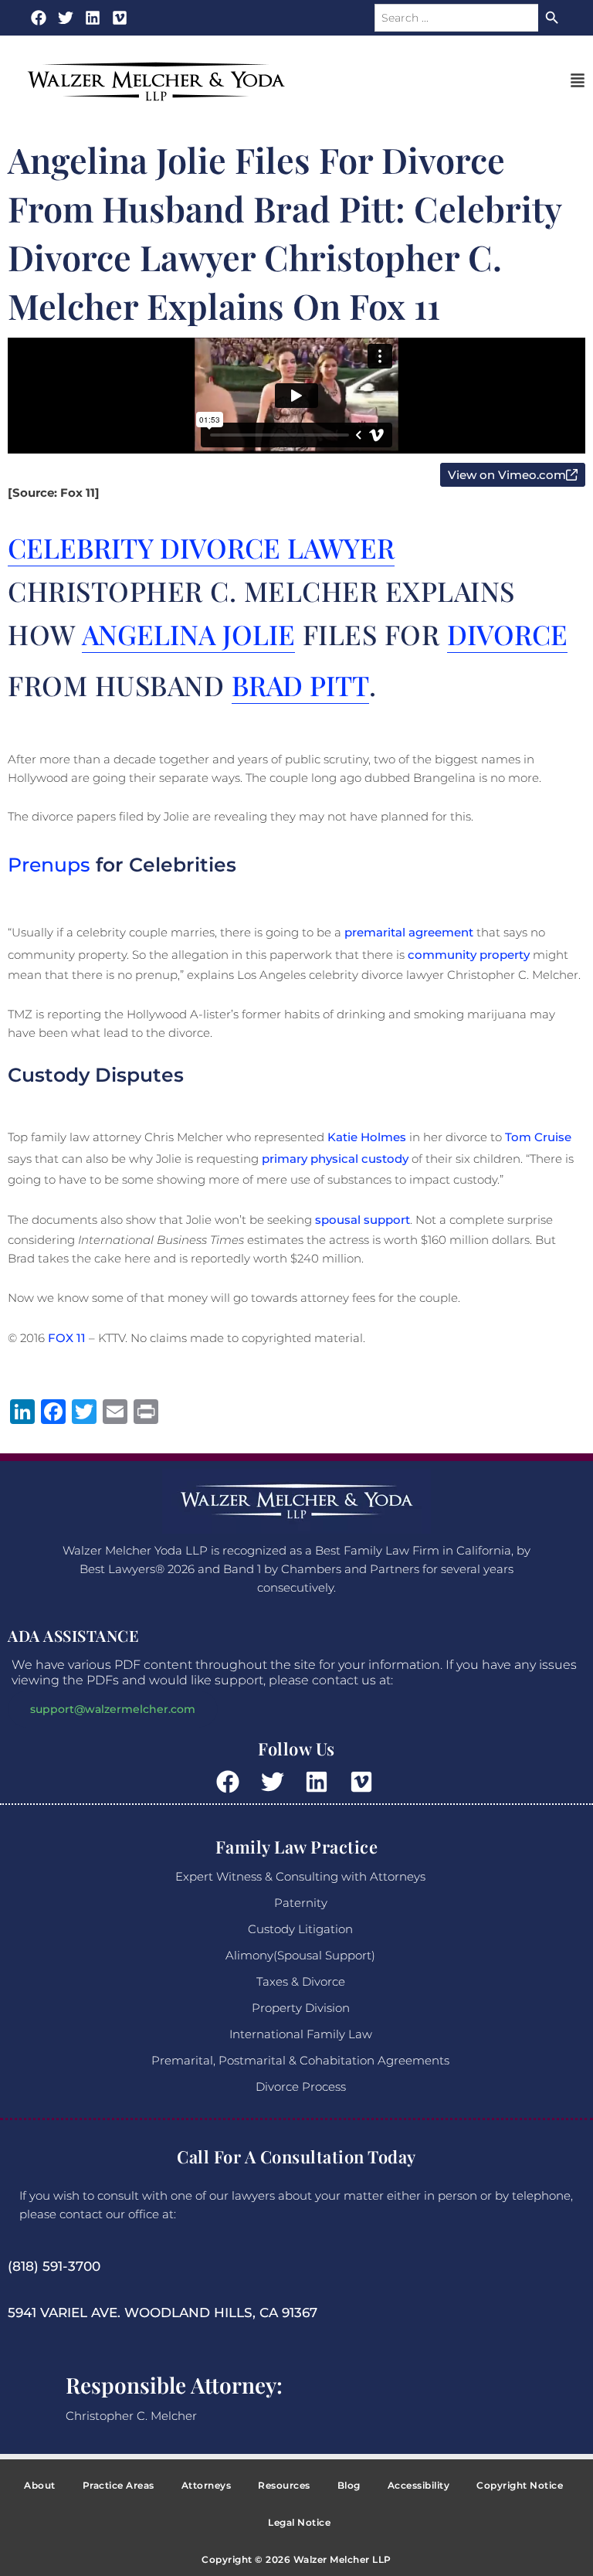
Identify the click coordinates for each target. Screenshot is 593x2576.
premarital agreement (409, 932)
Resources (284, 2485)
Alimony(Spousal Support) (300, 1955)
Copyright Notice (520, 2485)
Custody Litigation (300, 1929)
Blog (349, 2485)
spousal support (363, 1220)
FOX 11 (67, 1338)
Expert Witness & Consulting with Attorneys (300, 1876)
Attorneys (207, 2485)
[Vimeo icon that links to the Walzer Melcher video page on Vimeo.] (120, 18)
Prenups (49, 865)
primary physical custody (335, 1159)
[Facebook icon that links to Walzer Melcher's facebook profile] (39, 18)
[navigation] (578, 82)
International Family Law (301, 2034)
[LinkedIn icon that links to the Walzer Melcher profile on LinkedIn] (93, 18)
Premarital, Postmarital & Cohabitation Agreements (300, 2060)
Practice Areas (119, 2485)
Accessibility (419, 2485)
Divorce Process (301, 2087)
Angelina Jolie (188, 634)
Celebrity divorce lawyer (201, 547)
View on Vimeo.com (517, 474)
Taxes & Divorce (301, 1981)
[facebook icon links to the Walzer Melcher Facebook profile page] (230, 1782)
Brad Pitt (300, 685)
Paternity (301, 1903)
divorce (507, 634)
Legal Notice (299, 2522)
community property (469, 955)
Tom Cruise (538, 1137)
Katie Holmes (367, 1137)
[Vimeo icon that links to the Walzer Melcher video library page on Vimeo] (363, 1782)
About (40, 2485)
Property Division (301, 2008)
